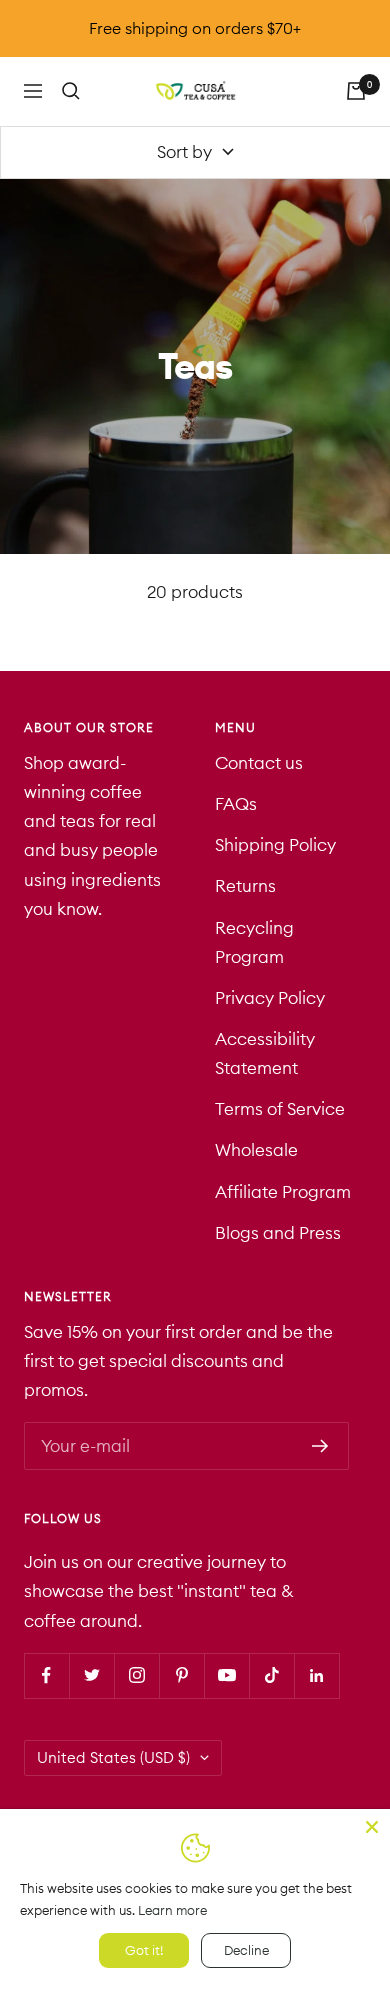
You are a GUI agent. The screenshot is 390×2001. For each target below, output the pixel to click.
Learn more (172, 1910)
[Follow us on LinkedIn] (316, 1675)
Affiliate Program (283, 1192)
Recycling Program (254, 942)
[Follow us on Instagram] (136, 1675)
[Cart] (356, 91)
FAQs (236, 804)
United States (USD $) (113, 1757)
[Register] (320, 1446)
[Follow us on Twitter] (91, 1675)
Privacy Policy (270, 998)
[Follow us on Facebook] (46, 1675)
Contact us (259, 763)
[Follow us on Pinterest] (181, 1675)
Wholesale (256, 1150)
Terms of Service (280, 1109)
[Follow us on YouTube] (226, 1675)
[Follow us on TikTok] (271, 1675)
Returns (245, 886)
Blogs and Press (278, 1233)
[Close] (372, 1827)
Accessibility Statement (265, 1053)
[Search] (71, 91)
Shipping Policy (275, 845)
